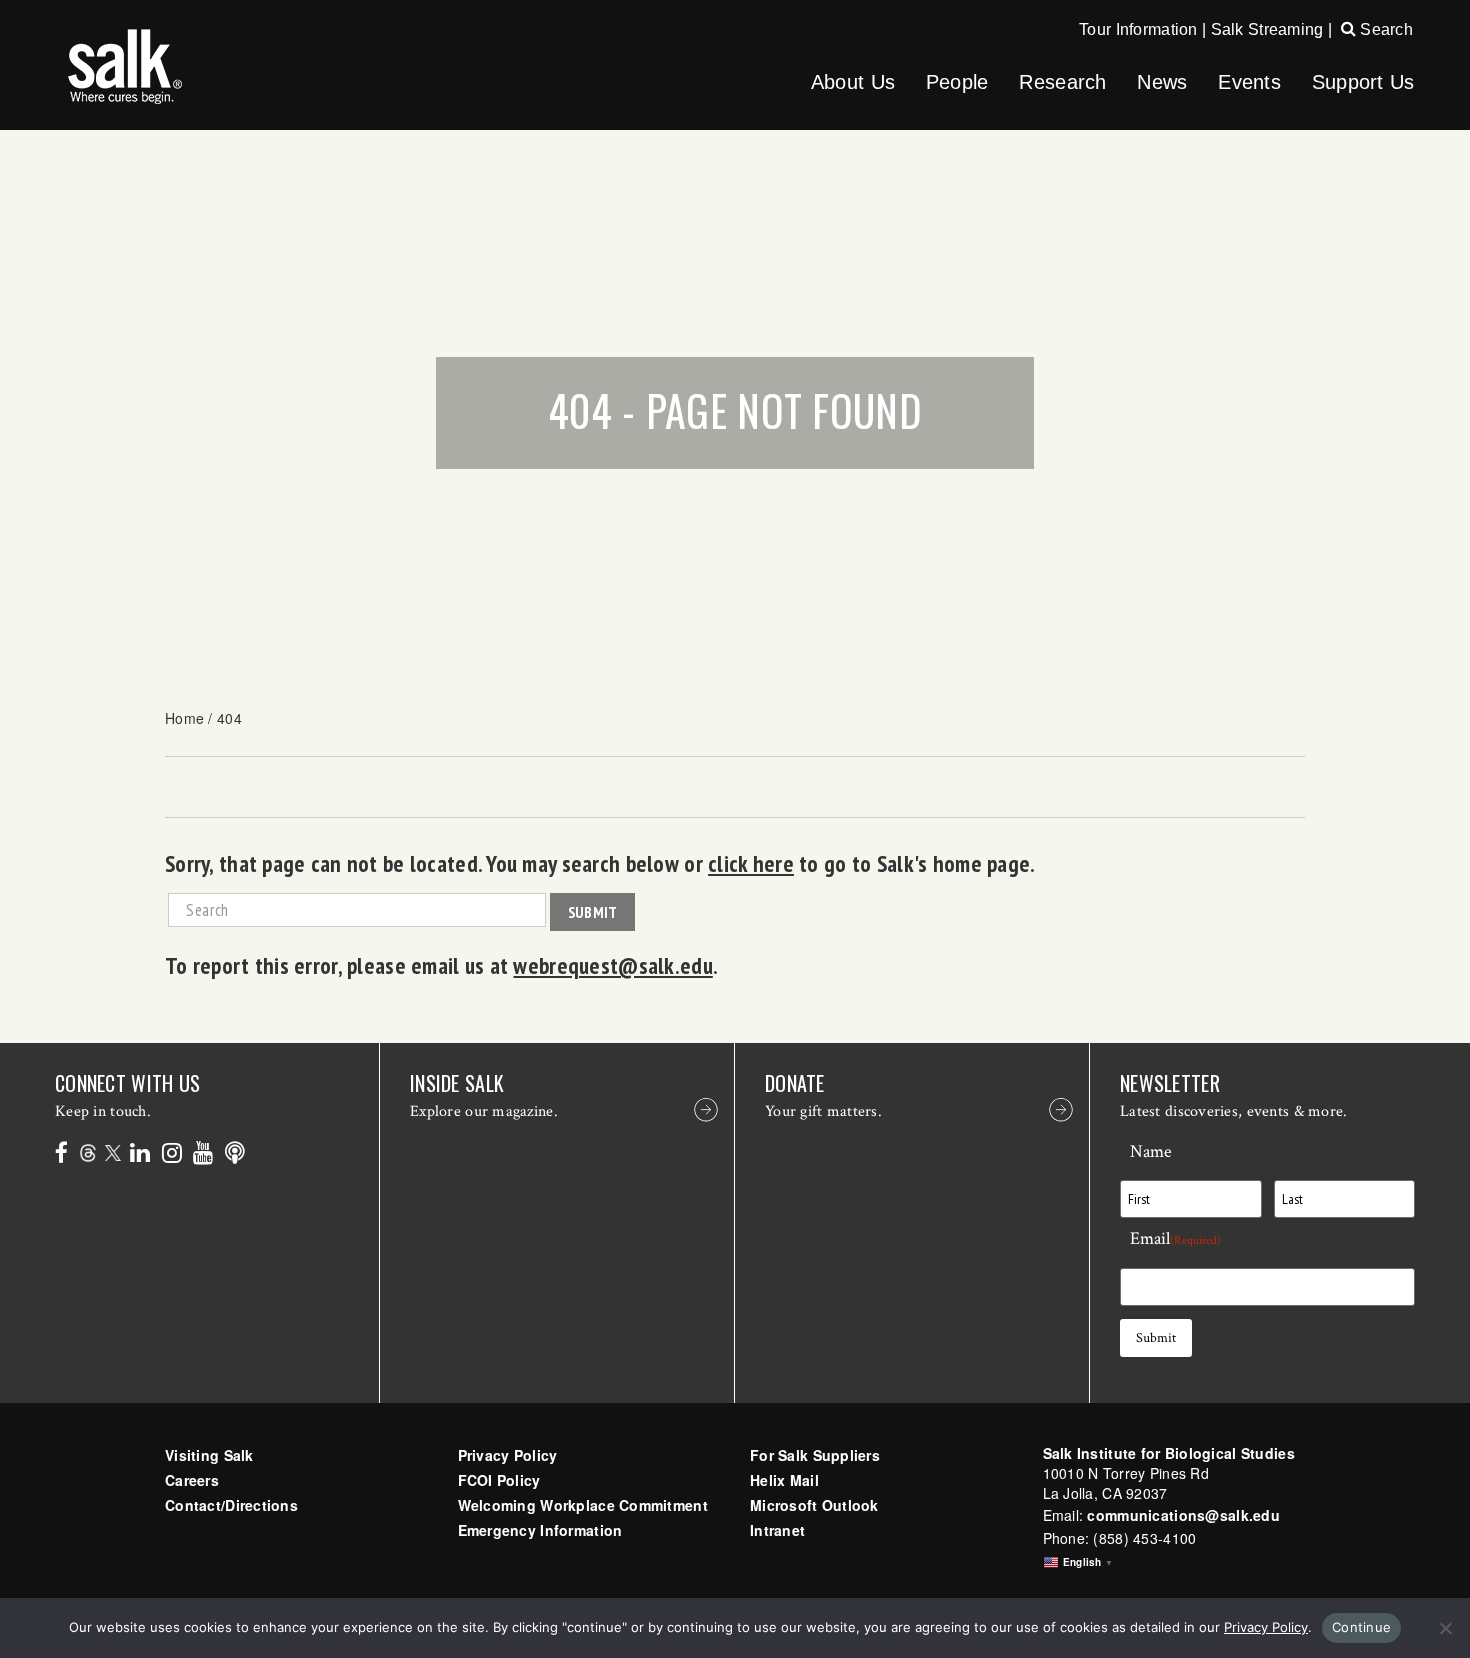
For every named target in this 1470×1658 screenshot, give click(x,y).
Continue (1361, 1627)
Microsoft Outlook (814, 1505)
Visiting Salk (209, 1455)
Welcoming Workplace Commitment (583, 1505)
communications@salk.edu (1183, 1515)
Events (1249, 82)
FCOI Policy (499, 1480)
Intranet (777, 1530)
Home (184, 718)
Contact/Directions (231, 1505)
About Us (853, 82)
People (957, 82)
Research (1062, 82)
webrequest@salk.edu (612, 965)
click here (751, 863)
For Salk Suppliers (815, 1455)
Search (1384, 29)
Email (1175, 1238)
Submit (593, 912)
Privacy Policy (508, 1455)
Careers (192, 1480)
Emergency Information (540, 1530)
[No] (1445, 1628)
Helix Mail (784, 1480)
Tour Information (1138, 29)
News (1162, 82)
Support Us (1363, 82)
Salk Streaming (1267, 29)
